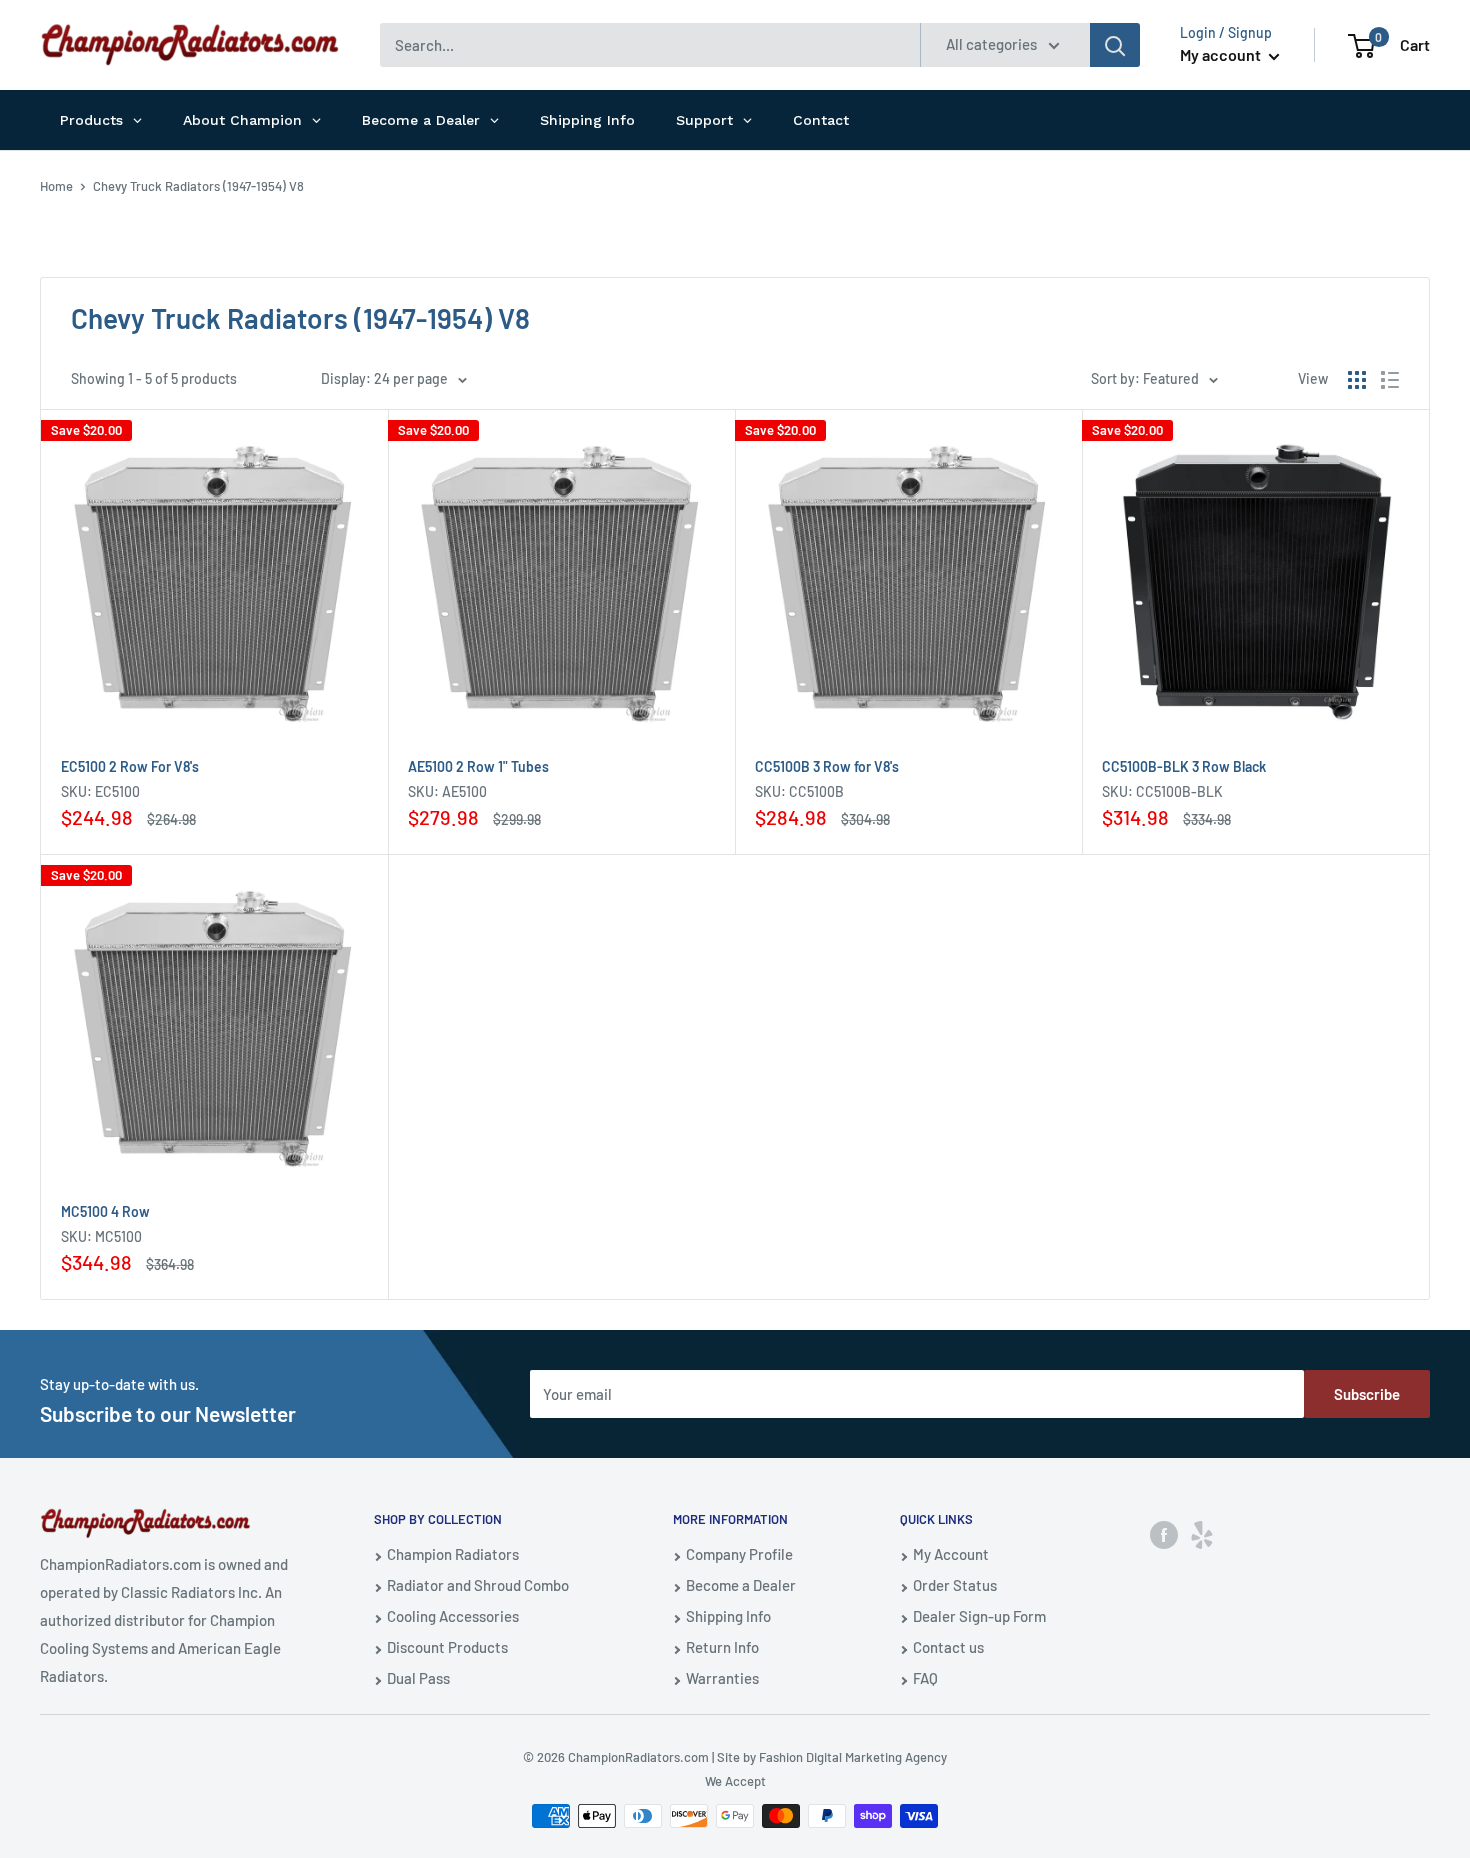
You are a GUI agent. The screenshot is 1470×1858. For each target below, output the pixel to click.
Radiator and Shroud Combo (478, 1585)
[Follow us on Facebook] (1164, 1534)
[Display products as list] (1390, 380)
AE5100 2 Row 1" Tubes (478, 766)
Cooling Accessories (453, 1616)
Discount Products (447, 1647)
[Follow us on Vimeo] (1202, 1534)
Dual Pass (418, 1678)
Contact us (948, 1647)
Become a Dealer (741, 1585)
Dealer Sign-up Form (979, 1616)
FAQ (925, 1678)
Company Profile (739, 1554)
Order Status (955, 1585)
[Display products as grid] (1357, 380)
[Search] (1115, 45)
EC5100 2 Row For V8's (130, 766)
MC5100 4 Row (105, 1211)
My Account (951, 1554)
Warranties (722, 1678)
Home (56, 186)
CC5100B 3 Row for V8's (827, 766)
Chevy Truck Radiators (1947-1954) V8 (198, 186)
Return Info (722, 1647)
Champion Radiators (453, 1554)
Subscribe (1367, 1394)
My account (1222, 54)
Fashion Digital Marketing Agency (853, 1757)
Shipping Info (728, 1616)
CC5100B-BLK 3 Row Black (1184, 766)
